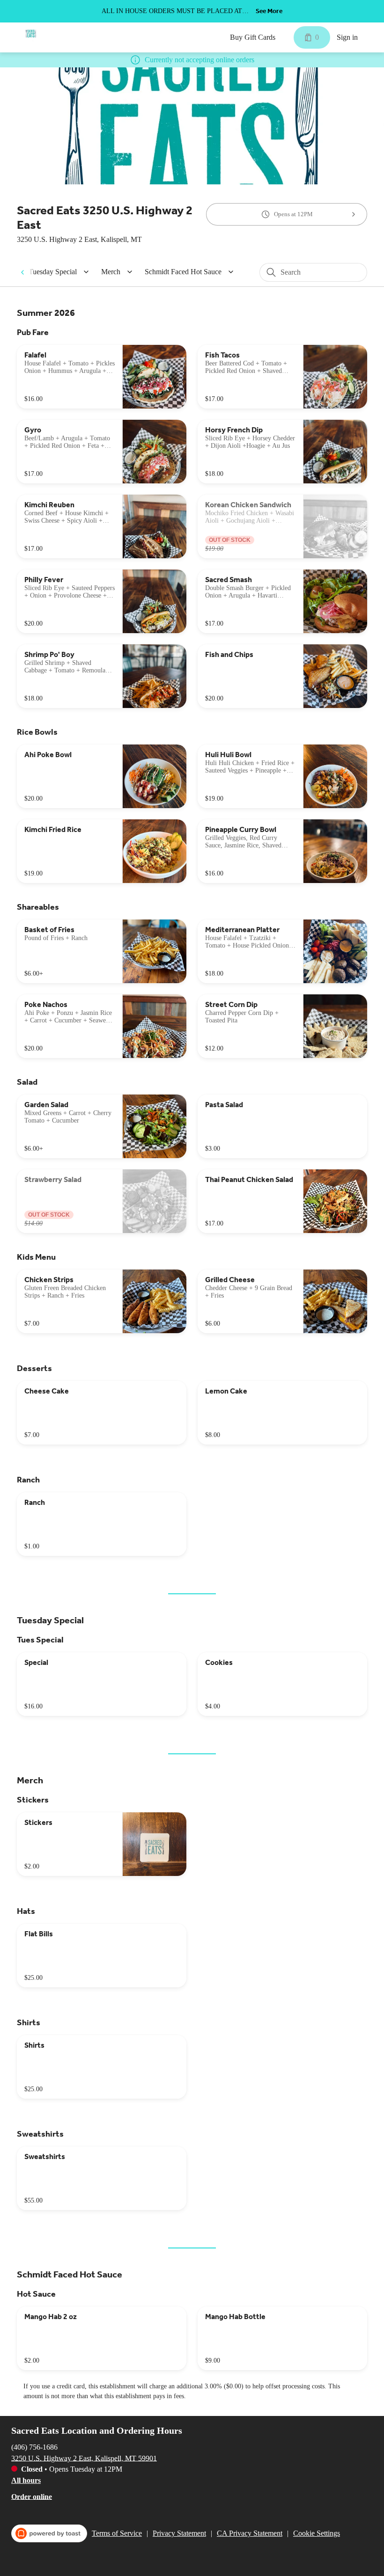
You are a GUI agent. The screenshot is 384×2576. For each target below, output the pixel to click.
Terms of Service (117, 2533)
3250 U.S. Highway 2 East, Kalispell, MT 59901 (84, 2458)
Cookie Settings (317, 2533)
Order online (32, 2496)
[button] (60, 272)
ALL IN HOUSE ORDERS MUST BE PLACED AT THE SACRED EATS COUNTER (172, 12)
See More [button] (269, 11)
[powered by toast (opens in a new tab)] (49, 2533)
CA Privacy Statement (250, 2533)
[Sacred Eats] (31, 34)
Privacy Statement (179, 2533)
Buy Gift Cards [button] (253, 37)
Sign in (347, 37)
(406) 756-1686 (34, 2447)
